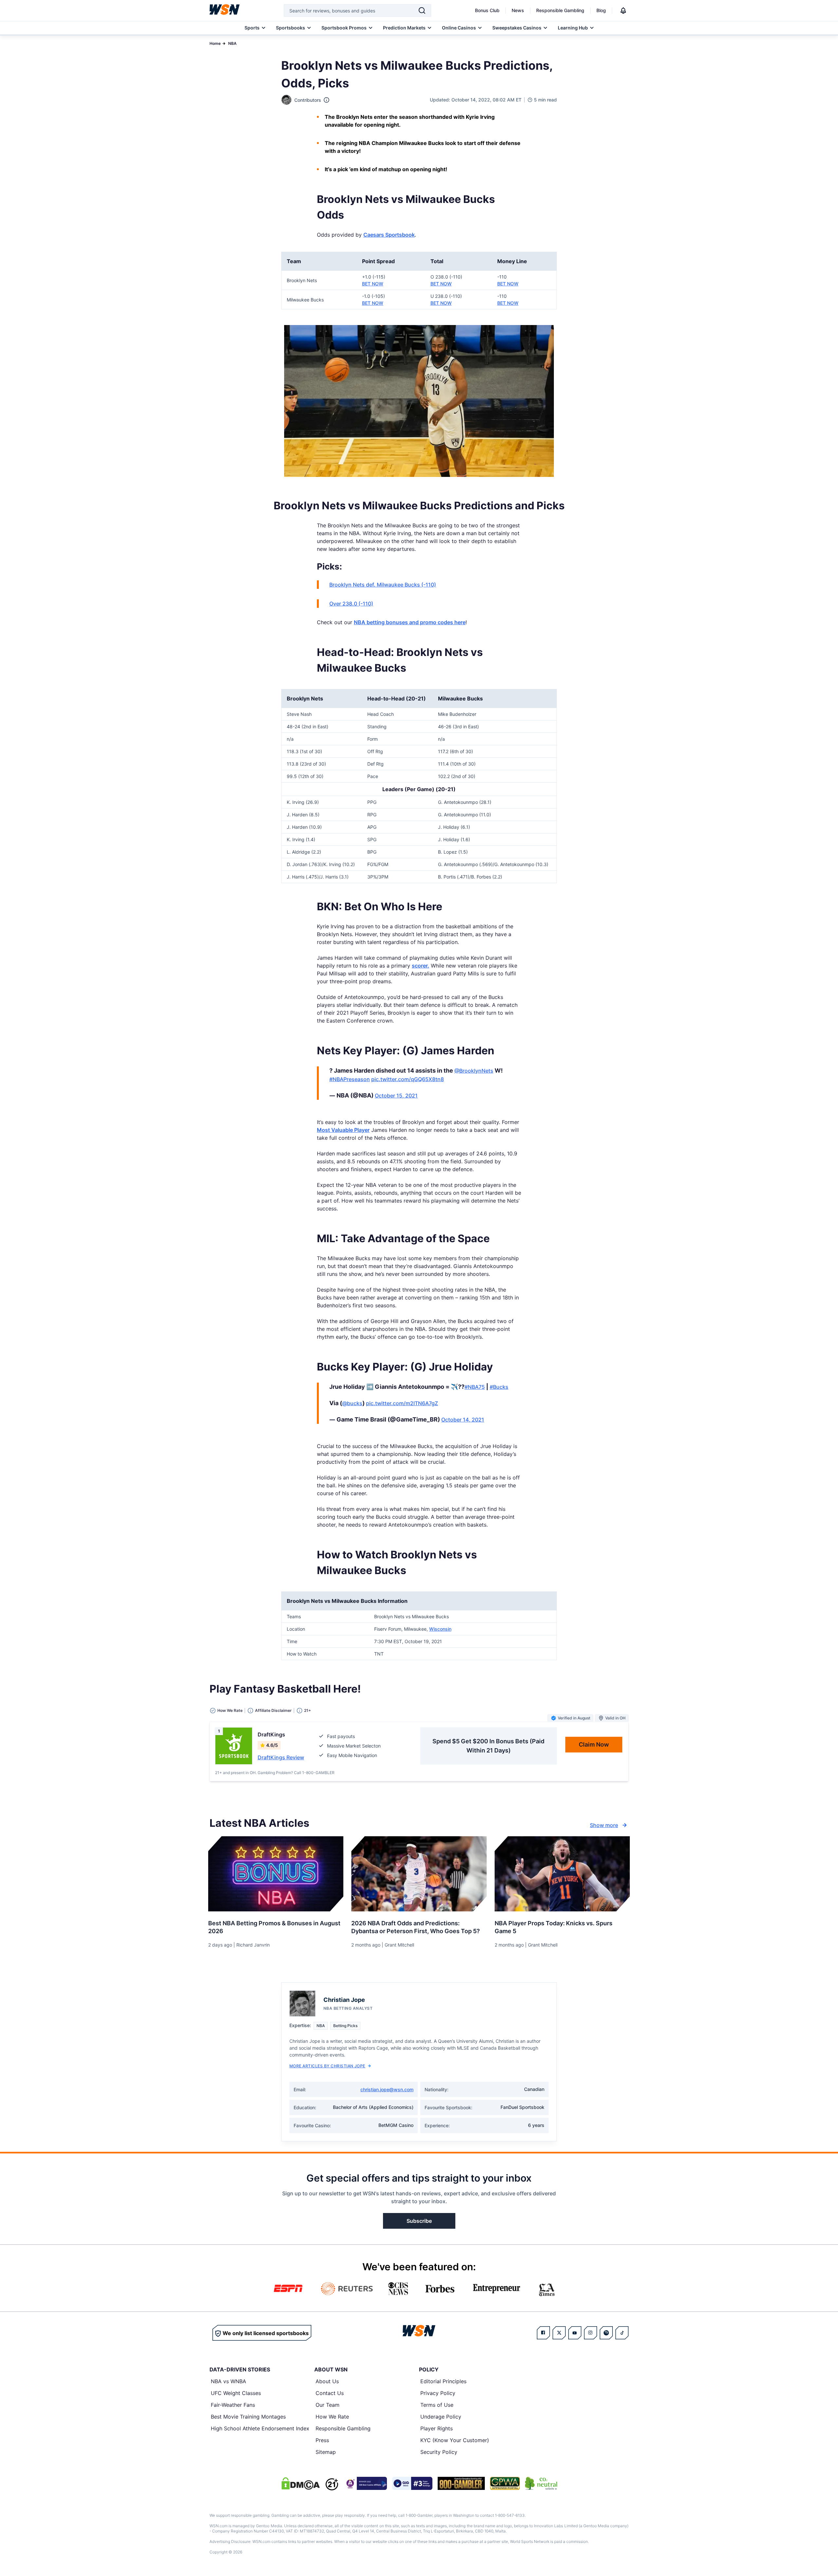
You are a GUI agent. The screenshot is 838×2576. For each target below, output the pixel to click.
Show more (604, 1825)
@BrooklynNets (474, 1071)
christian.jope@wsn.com (387, 2089)
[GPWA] (505, 2483)
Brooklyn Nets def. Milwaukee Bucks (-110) (383, 585)
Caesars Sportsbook (389, 235)
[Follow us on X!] (559, 2333)
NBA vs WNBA (228, 2381)
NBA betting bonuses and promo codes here (410, 622)
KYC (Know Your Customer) (455, 2440)
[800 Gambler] (461, 2483)
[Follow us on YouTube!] (575, 2333)
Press (322, 2440)
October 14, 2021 (463, 1420)
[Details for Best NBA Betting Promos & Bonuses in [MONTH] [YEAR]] (276, 1874)
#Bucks (499, 1387)
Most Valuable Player (343, 1130)
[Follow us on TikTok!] (622, 2333)
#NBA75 (475, 1387)
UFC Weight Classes (236, 2393)
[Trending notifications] (623, 10)
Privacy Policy (438, 2393)
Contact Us (330, 2393)
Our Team (328, 2405)
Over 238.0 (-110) (351, 604)
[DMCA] (301, 2483)
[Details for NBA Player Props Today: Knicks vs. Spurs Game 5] (562, 1874)
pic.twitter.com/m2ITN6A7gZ (402, 1403)
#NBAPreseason (350, 1079)
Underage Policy (441, 2417)
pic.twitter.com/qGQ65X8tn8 (408, 1079)
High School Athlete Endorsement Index (260, 2428)
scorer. (420, 966)
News (518, 10)
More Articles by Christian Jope (327, 2066)
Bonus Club (487, 10)
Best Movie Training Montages (248, 2417)
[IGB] (365, 2483)
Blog (601, 10)
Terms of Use (437, 2405)
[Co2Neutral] (541, 2483)
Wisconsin (440, 1629)
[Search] (422, 10)
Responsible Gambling (560, 10)
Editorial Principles (443, 2381)
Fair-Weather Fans (233, 2405)
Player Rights (437, 2428)
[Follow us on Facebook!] (543, 2333)
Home (215, 43)
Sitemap (326, 2452)
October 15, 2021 (396, 1096)
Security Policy (439, 2452)
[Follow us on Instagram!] (591, 2333)
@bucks (352, 1403)
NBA (232, 43)
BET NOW (373, 284)
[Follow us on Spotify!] (606, 2333)
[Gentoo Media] (412, 2483)
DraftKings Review (281, 1757)
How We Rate (332, 2417)
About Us (327, 2381)
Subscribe (419, 2221)
